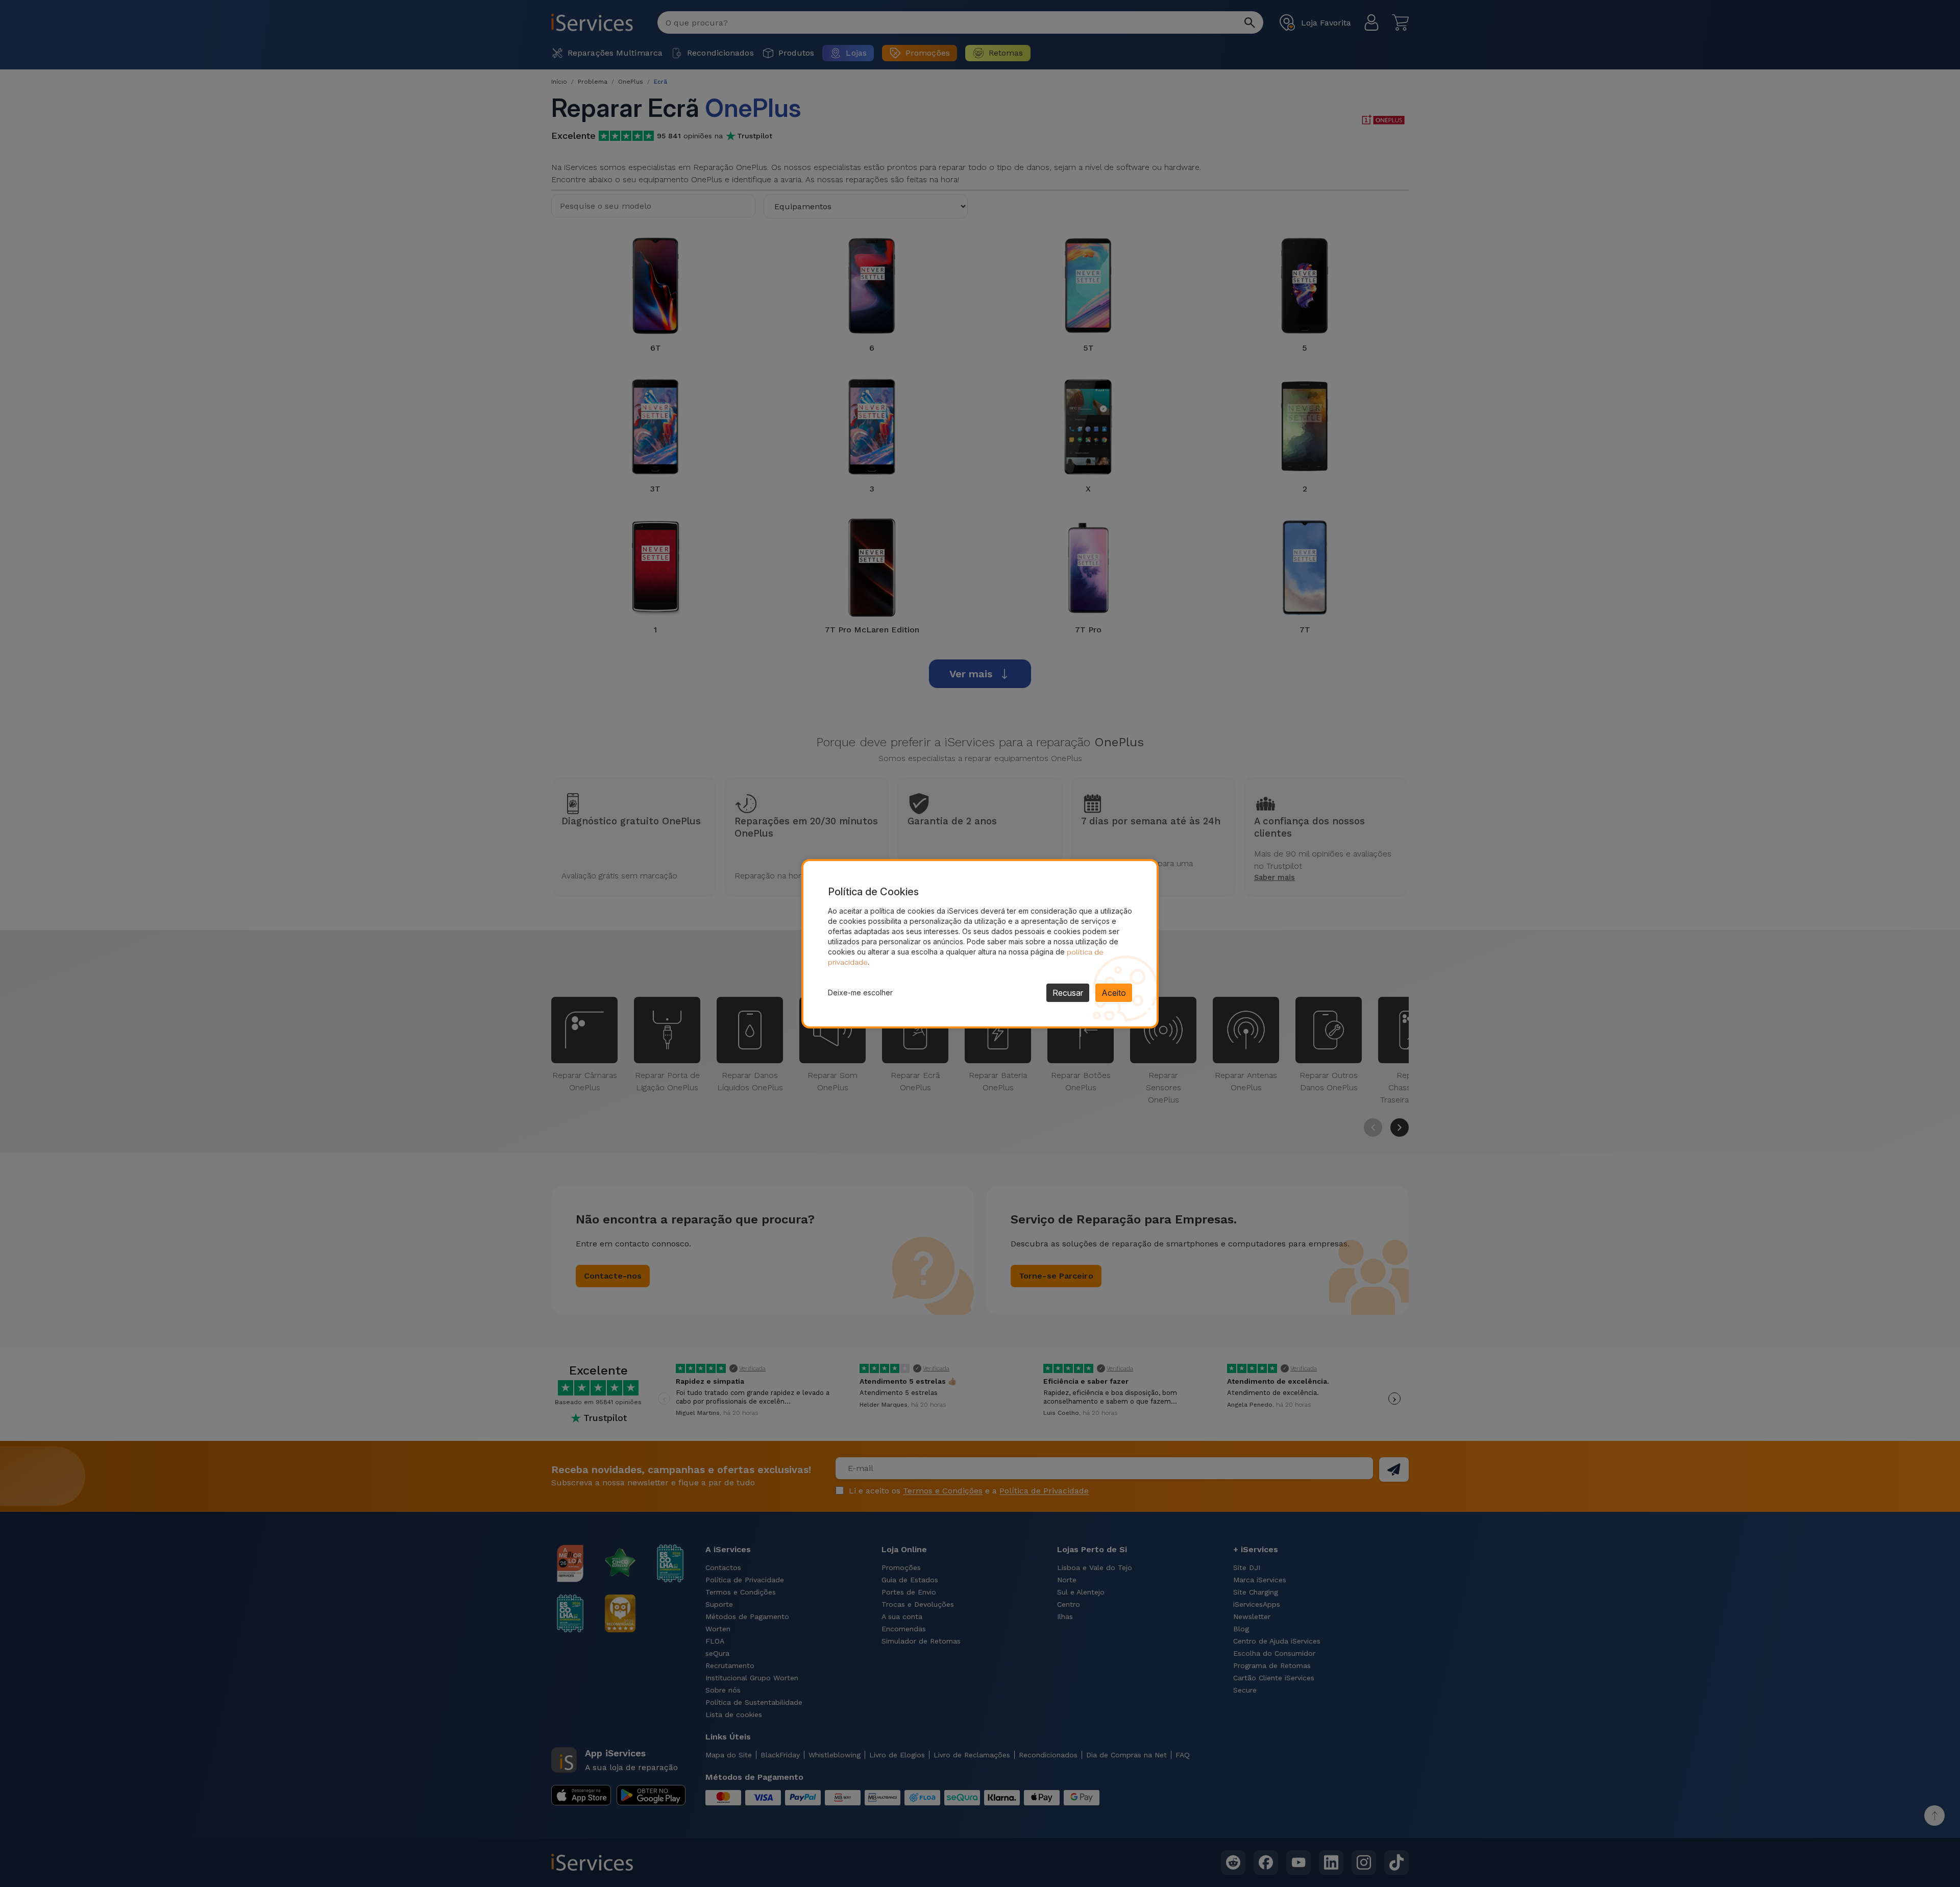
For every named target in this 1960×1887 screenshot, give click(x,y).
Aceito (1114, 993)
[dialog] (980, 944)
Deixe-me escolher (860, 992)
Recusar (1068, 993)
